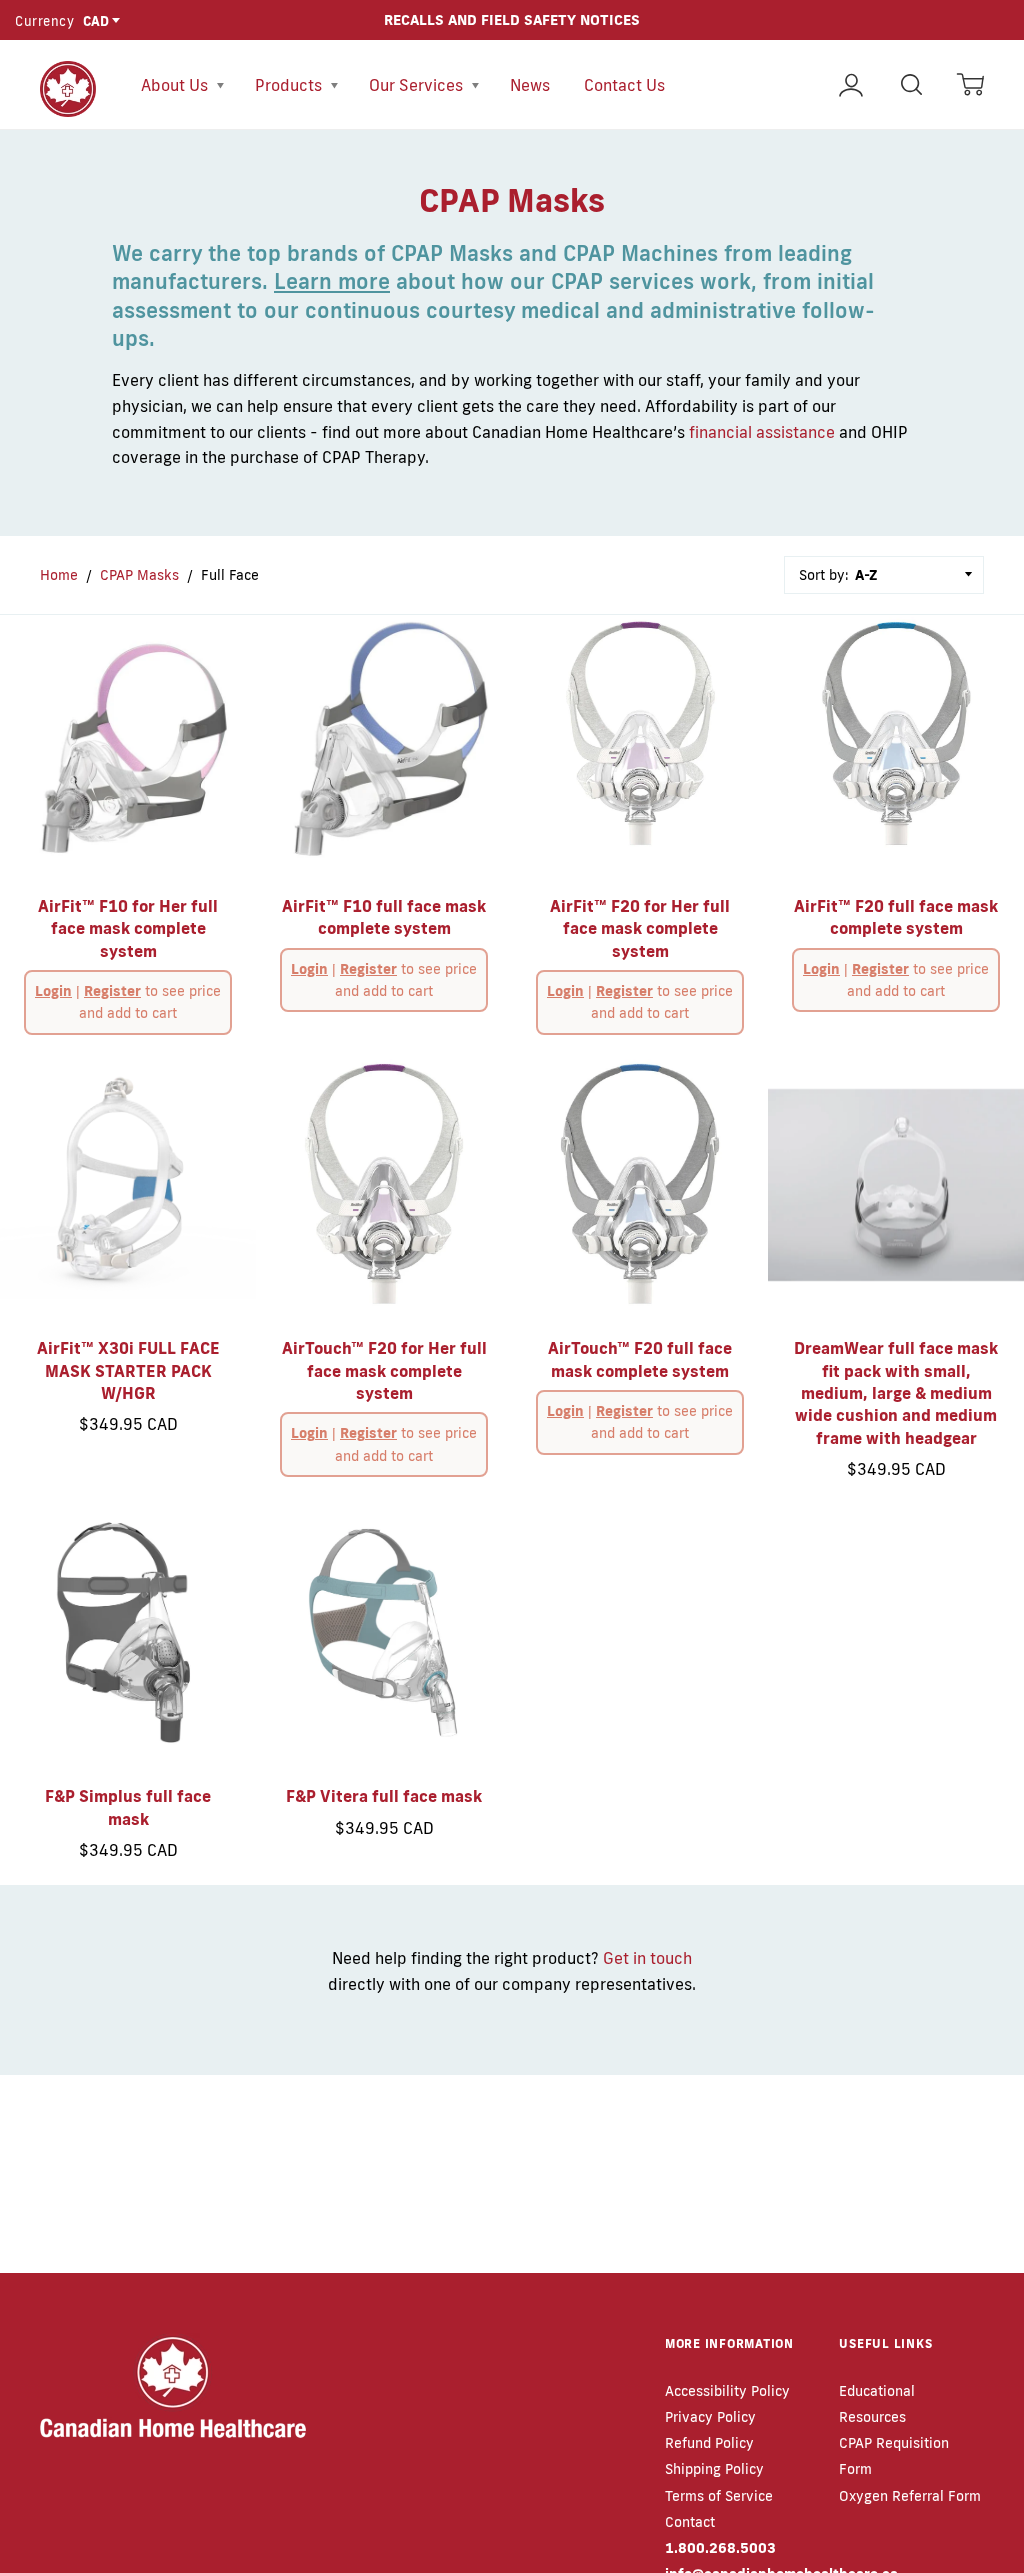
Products (290, 85)
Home (59, 575)
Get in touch (647, 1958)
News (530, 85)
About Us (176, 85)
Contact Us (624, 85)
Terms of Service (719, 2496)
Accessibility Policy (727, 2391)
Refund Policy (709, 2443)
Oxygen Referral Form (910, 2496)
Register (112, 991)
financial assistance (762, 432)
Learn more (332, 281)
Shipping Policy (714, 2469)
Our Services (418, 85)
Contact (690, 2522)
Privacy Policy (710, 2417)
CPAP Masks (139, 575)
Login (53, 991)
